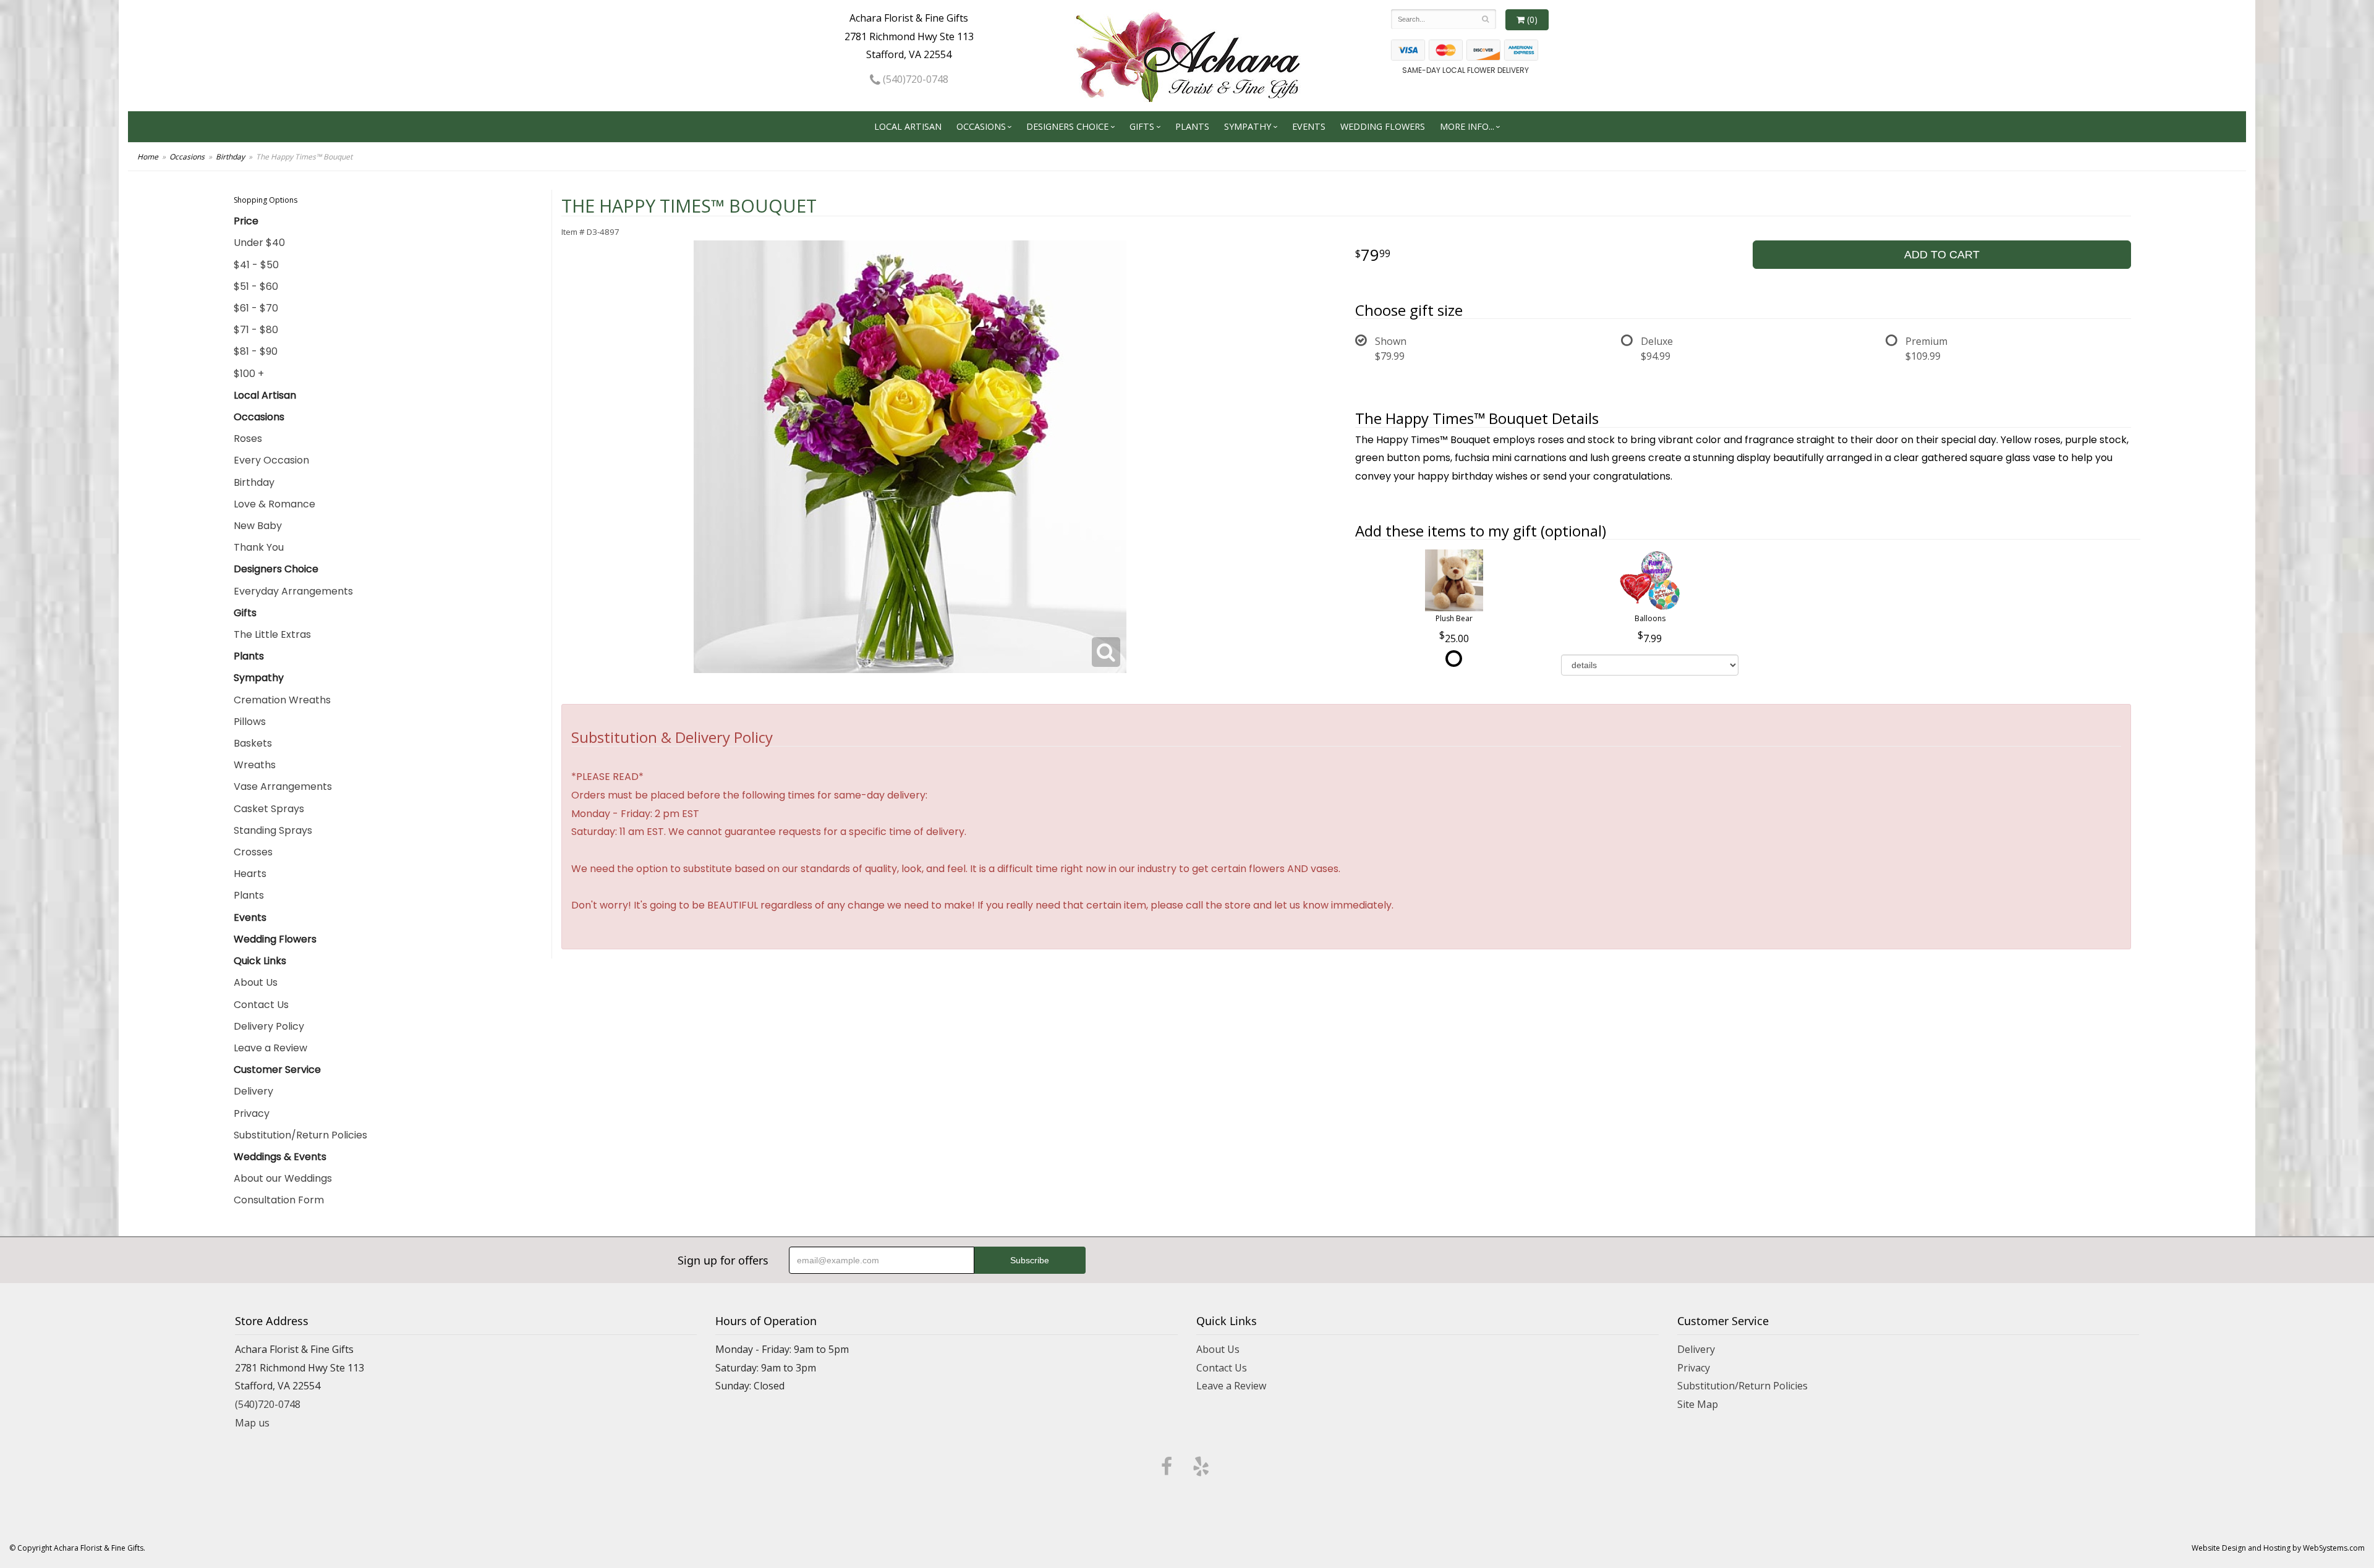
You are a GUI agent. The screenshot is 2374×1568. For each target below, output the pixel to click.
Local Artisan (908, 126)
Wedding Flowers (1383, 126)
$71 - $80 (256, 330)
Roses (248, 439)
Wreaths (255, 765)
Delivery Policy (269, 1026)
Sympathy (1248, 126)
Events (1309, 126)
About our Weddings (283, 1178)
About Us (256, 982)
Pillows (250, 722)
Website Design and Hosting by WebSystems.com (2278, 1548)
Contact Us (261, 1005)
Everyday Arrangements (293, 591)
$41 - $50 (256, 265)
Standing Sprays (273, 830)
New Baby (258, 526)
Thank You (259, 547)
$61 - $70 (256, 308)
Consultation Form (279, 1200)
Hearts (250, 874)
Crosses (253, 852)
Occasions (981, 126)
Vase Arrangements (283, 786)
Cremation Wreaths (282, 700)
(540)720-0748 (914, 79)
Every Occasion (271, 460)
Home (148, 157)
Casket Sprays (269, 809)
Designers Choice (1067, 126)
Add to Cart (1942, 255)
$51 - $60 (256, 286)
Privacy (252, 1113)
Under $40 (259, 243)
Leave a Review (270, 1048)
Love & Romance (274, 504)
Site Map (1698, 1404)
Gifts (1142, 126)
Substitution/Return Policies (300, 1135)
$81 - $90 (256, 351)
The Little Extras (272, 634)
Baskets (253, 743)
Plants (1192, 126)
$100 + (249, 374)
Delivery (253, 1091)
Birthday (230, 157)
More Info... (1467, 126)
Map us (252, 1423)
